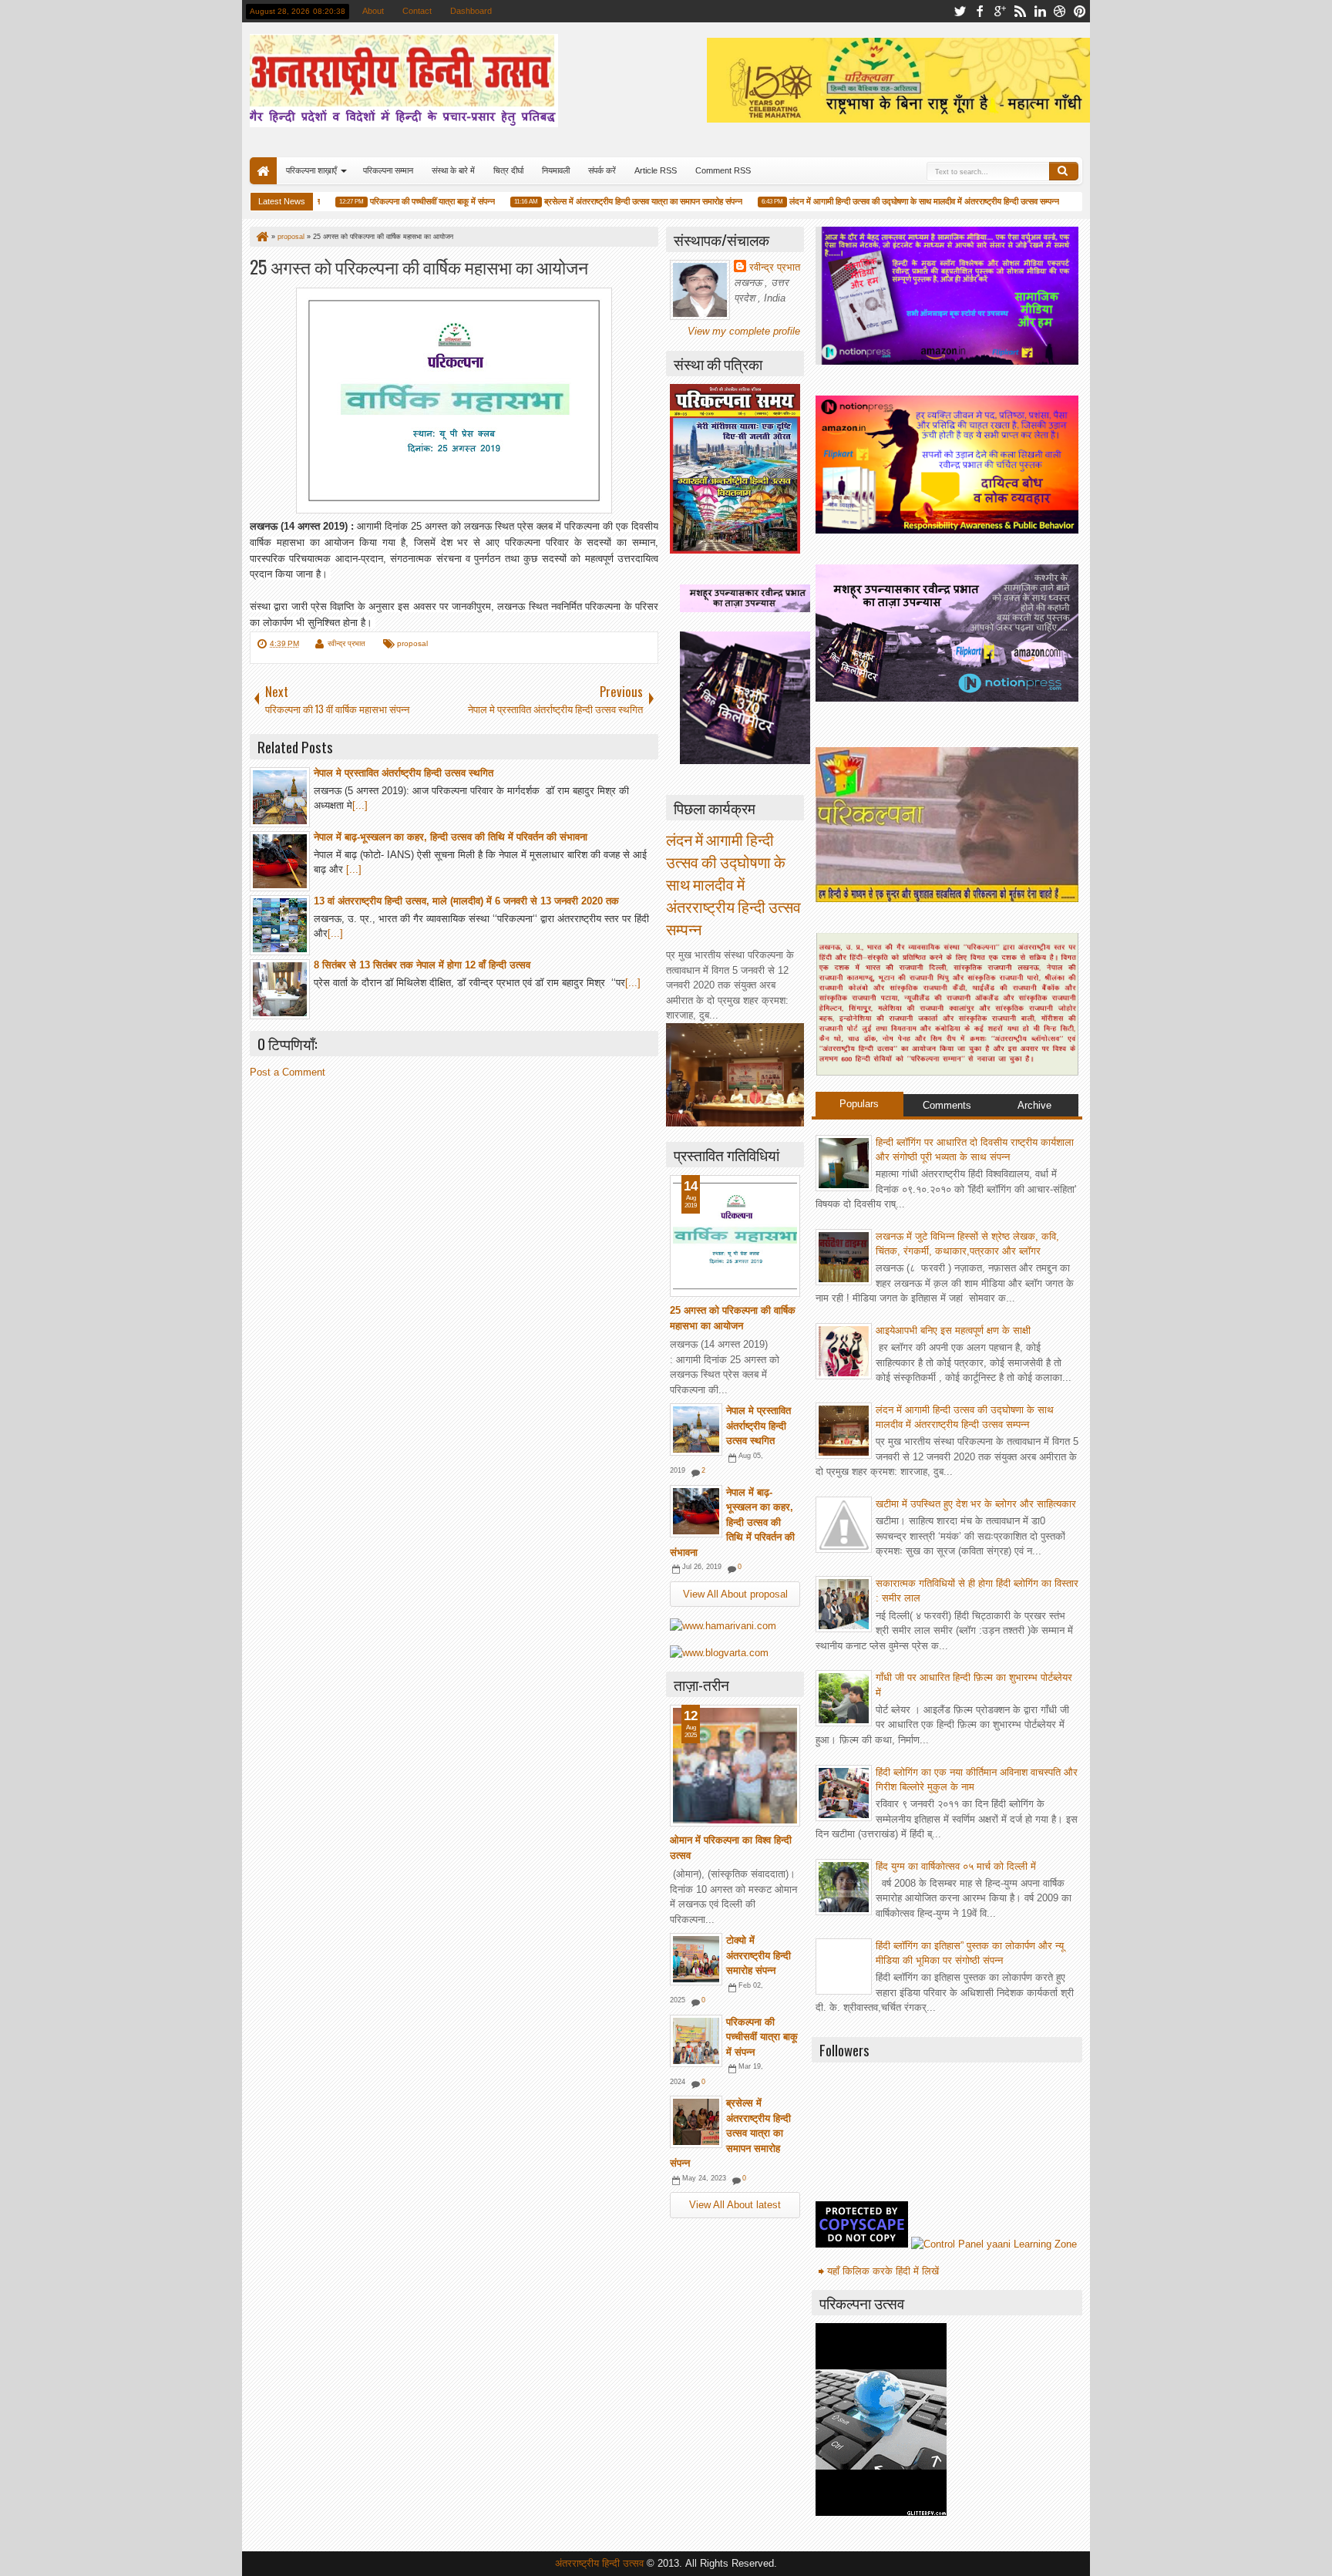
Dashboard (471, 11)
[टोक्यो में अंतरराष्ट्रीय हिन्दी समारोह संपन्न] (696, 1959)
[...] (360, 805)
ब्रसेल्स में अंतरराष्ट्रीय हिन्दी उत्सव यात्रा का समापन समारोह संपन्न (613, 201)
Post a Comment (288, 1072)
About (373, 11)
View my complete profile (744, 331)
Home (263, 171)
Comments (947, 1105)
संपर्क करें (602, 170)
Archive (1034, 1105)
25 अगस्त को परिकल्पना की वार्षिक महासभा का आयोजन (419, 266)
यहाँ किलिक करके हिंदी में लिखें (883, 2271)
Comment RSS (723, 170)
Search (1064, 171)
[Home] (261, 237)
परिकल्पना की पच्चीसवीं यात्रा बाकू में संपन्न (402, 201)
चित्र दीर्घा (508, 170)
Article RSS (656, 170)
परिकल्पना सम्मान (388, 170)
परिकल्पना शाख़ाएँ (311, 170)
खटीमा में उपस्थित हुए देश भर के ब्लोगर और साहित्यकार (976, 1504)
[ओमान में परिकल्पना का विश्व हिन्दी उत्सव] (735, 1766)
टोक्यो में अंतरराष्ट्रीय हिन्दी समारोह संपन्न (758, 1955)
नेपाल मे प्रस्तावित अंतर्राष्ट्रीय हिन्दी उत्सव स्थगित (758, 1426)
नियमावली (556, 170)
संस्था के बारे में (453, 170)
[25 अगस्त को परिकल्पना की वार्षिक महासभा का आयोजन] (735, 1236)
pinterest (1080, 11)
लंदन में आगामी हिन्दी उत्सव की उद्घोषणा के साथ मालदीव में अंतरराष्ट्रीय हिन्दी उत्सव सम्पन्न (894, 201)
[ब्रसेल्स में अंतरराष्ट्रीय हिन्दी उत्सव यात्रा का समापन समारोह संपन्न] (696, 2122)
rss (1020, 11)
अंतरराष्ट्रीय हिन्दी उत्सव (601, 2563)
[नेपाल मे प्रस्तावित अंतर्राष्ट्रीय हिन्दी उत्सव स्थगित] (696, 1429)
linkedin (1040, 11)
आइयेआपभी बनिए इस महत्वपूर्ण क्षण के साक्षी (953, 1330)
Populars (859, 1104)
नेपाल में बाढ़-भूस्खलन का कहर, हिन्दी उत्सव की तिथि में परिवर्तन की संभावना (732, 1522)
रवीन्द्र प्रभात (346, 643)
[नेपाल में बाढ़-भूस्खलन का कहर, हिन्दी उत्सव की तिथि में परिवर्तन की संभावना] (696, 1511)
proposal (412, 643)
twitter (960, 11)
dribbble (1060, 11)
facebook (980, 11)
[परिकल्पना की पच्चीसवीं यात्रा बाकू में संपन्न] (696, 2041)
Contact (417, 11)
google (1000, 11)
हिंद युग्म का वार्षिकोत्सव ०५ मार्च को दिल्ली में (956, 1866)
